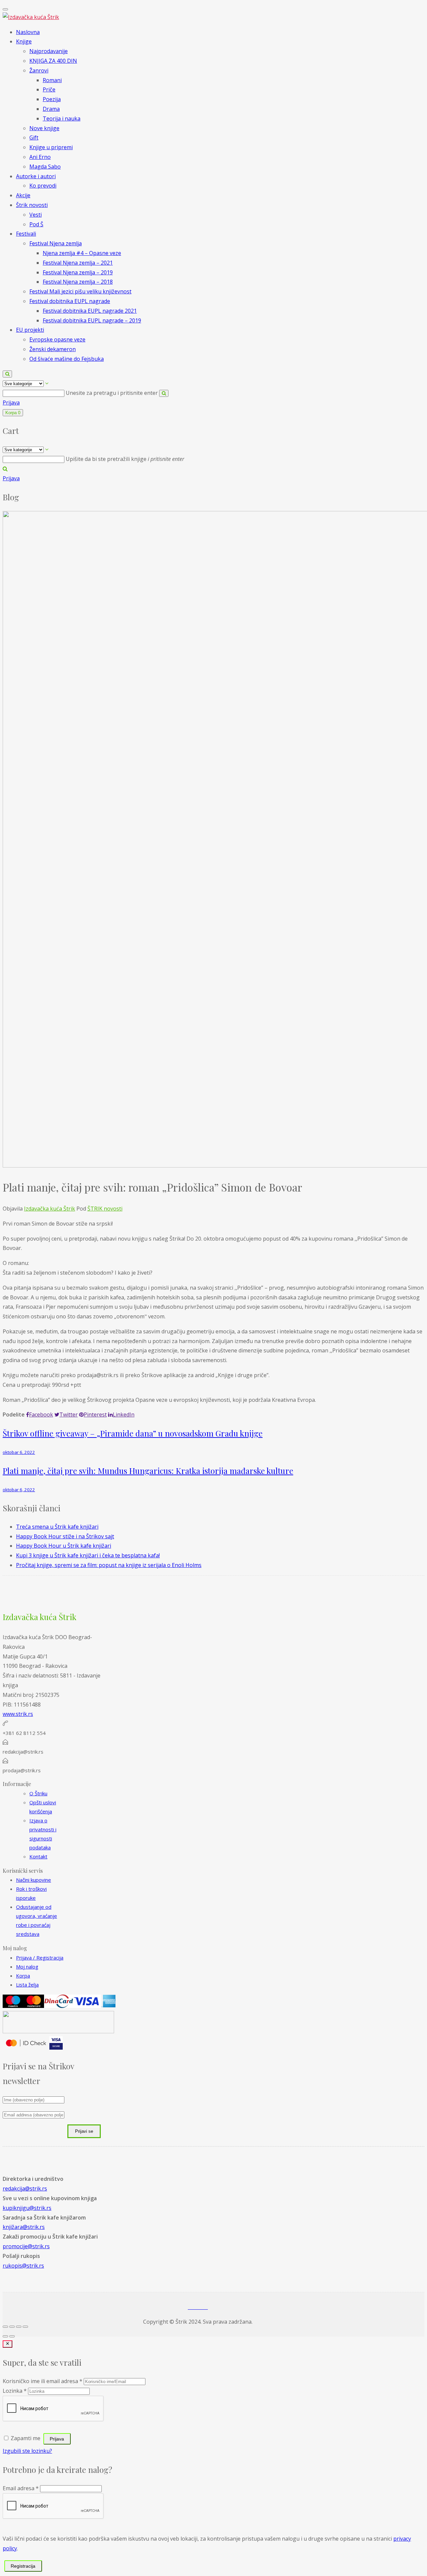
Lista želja (27, 1985)
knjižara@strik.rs (24, 2227)
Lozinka (15, 2391)
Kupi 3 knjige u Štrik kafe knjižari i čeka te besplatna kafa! (88, 1555)
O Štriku (38, 1793)
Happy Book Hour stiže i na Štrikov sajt (65, 1536)
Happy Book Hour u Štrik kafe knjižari (64, 1546)
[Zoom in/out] (25, 2327)
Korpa (23, 1976)
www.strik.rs (18, 1714)
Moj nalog (27, 1967)
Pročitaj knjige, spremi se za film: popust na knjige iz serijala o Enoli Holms (109, 1565)
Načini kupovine (34, 1880)
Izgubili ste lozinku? (27, 2451)
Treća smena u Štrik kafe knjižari (57, 1527)
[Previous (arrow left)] (5, 2336)
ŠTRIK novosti (105, 1209)
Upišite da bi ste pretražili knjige (125, 459)
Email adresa (21, 2488)
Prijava (11, 403)
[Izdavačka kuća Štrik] (31, 17)
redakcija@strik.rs (25, 2188)
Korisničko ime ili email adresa (43, 2381)
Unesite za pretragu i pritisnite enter (112, 393)
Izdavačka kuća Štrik (50, 1209)
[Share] (12, 2327)
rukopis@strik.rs (23, 2266)
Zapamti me (26, 2438)
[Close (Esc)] (5, 2327)
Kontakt (38, 1856)
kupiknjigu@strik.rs (27, 2208)
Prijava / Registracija (40, 1958)
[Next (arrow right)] (12, 2336)
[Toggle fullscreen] (19, 2327)
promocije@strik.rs (26, 2246)
